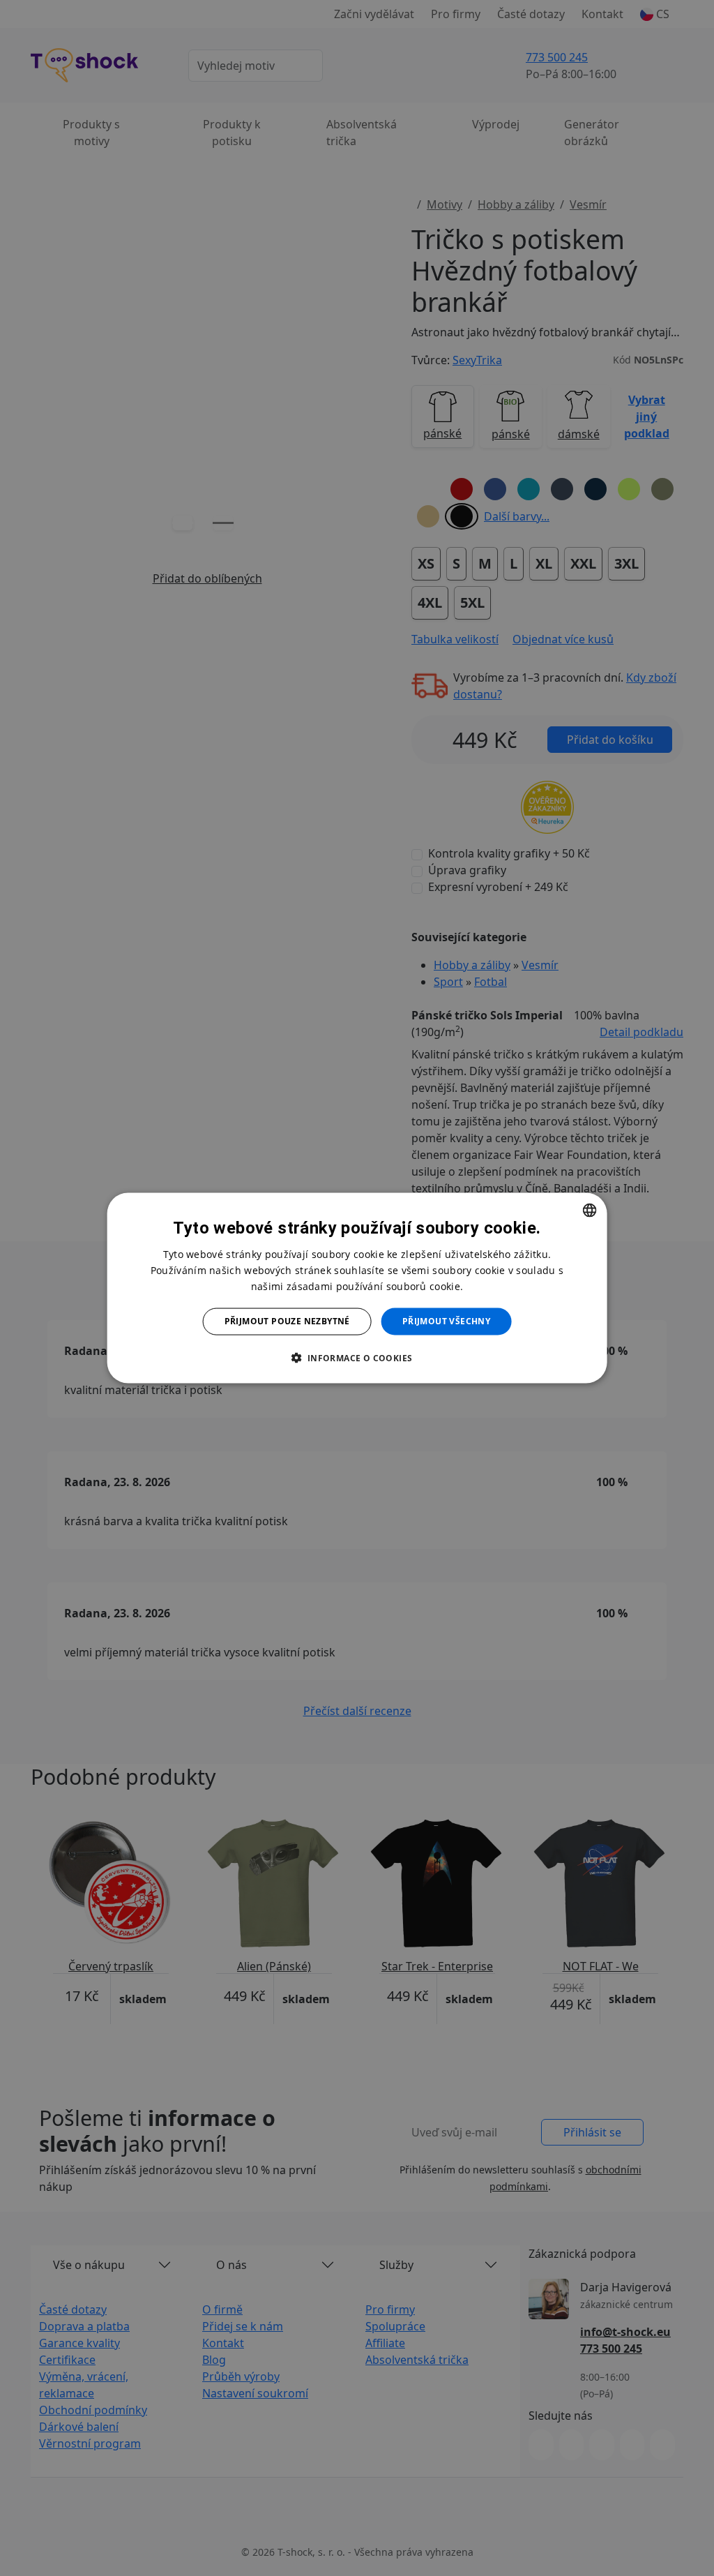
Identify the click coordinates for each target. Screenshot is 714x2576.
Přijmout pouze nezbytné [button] (287, 1321)
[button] (357, 1357)
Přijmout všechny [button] (446, 1321)
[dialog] (357, 1288)
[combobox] (589, 1211)
